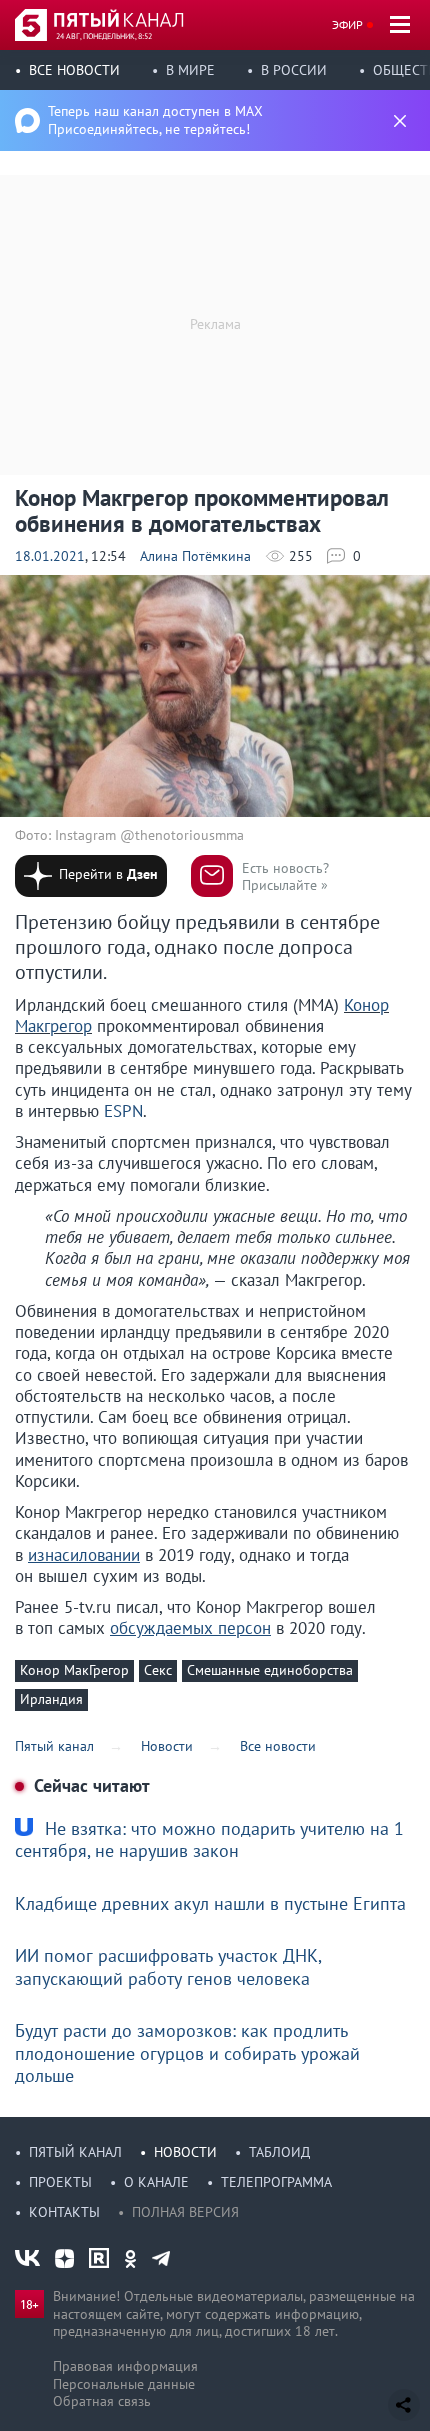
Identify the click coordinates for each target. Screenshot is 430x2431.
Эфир (347, 24)
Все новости (74, 70)
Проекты (60, 2182)
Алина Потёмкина (195, 556)
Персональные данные (124, 2384)
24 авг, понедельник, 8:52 (104, 36)
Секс (158, 1670)
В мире (190, 70)
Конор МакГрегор (74, 1670)
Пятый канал (75, 2152)
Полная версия (185, 2212)
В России (294, 70)
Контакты (64, 2212)
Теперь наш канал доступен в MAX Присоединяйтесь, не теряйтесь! (155, 120)
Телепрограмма (276, 2182)
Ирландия (51, 1699)
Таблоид (279, 2152)
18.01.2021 (50, 556)
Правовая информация (125, 2366)
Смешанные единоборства (270, 1670)
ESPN (123, 1111)
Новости (185, 2152)
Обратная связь (102, 2401)
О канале (156, 2182)
